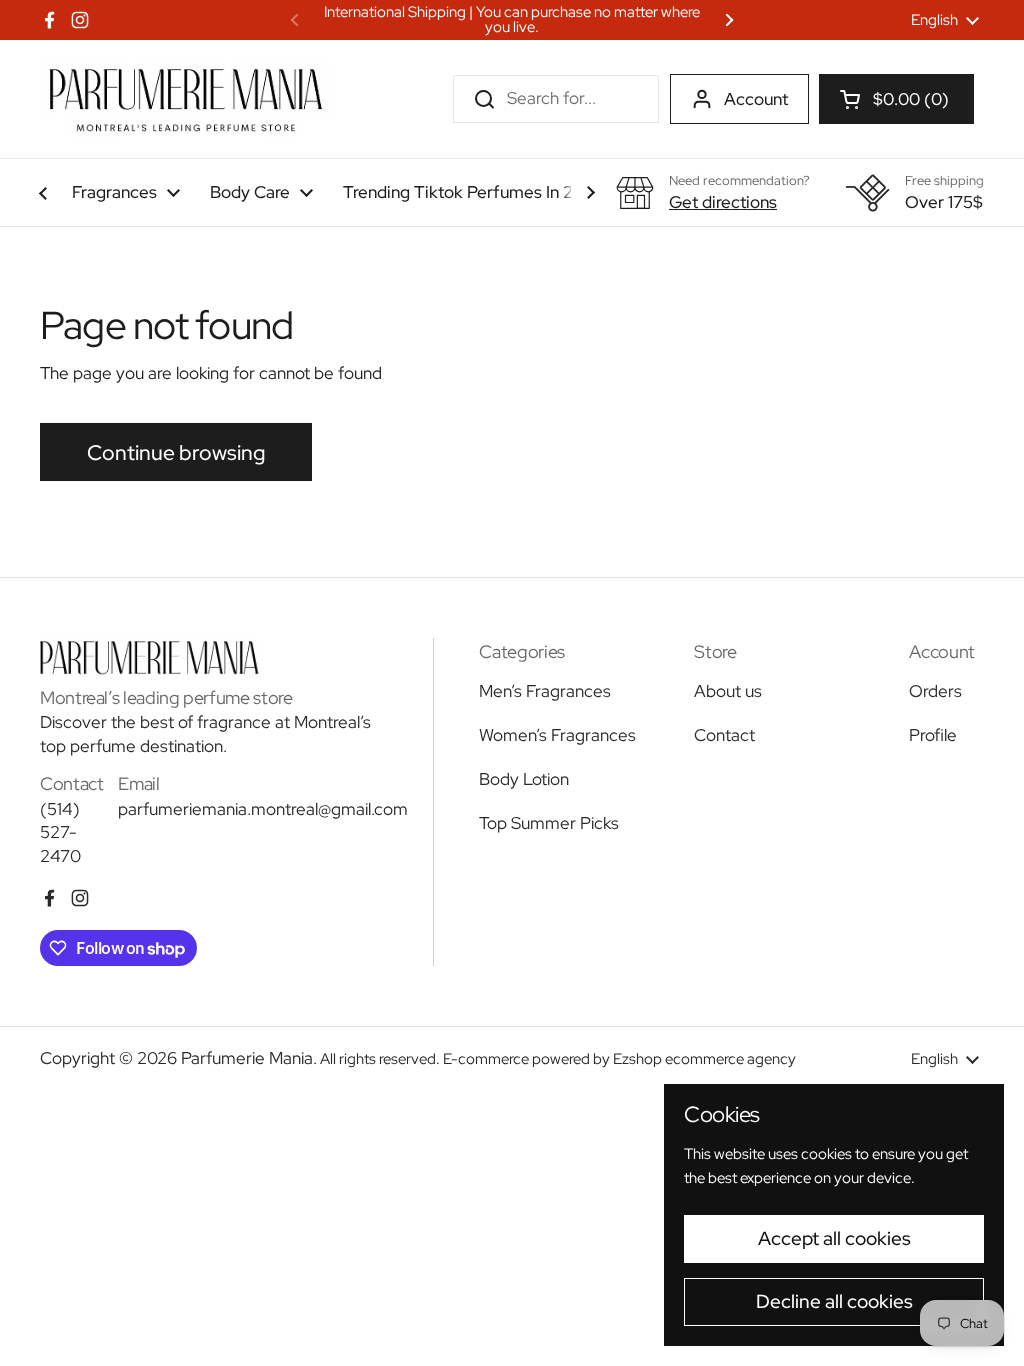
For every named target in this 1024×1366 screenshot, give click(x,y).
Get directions (723, 202)
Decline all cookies (834, 1301)
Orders (935, 691)
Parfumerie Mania (247, 1058)
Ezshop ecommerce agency (704, 1059)
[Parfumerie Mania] (186, 99)
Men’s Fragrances (545, 691)
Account (756, 99)
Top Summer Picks (549, 823)
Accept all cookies (834, 1238)
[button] (896, 99)
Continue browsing (176, 452)
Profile (933, 735)
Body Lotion (524, 779)
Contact (724, 735)
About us (728, 691)
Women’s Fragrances (557, 735)
